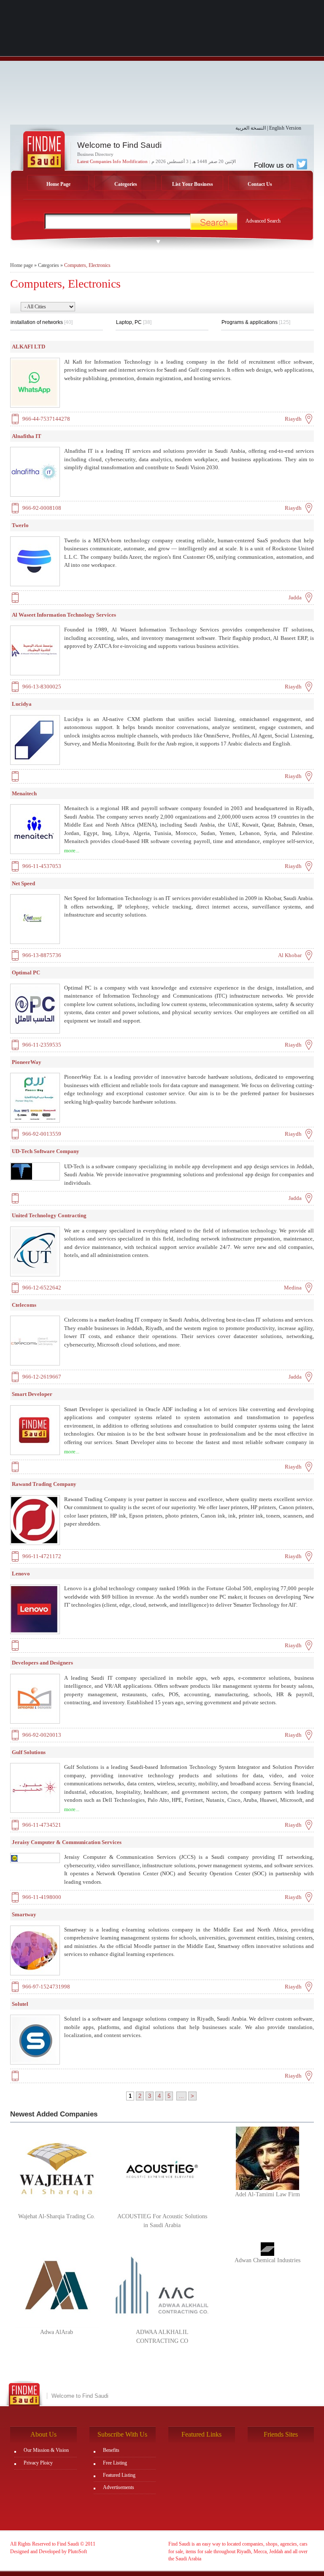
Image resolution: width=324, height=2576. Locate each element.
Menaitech (24, 793)
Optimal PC (26, 972)
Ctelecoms (24, 1305)
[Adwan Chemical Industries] (267, 2249)
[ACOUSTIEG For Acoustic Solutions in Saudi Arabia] (162, 2169)
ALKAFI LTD (28, 347)
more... (72, 850)
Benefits (111, 2450)
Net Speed (23, 883)
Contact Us (260, 184)
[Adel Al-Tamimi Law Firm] (267, 2158)
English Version (285, 128)
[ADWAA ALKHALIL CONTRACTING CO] (162, 2285)
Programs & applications (256, 322)
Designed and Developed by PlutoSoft (49, 2552)
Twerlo (20, 525)
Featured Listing (119, 2475)
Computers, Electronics (87, 265)
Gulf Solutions (29, 1752)
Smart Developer (32, 1394)
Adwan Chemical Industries (267, 2260)
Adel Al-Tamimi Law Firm (267, 2194)
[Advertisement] (162, 65)
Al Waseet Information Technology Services (64, 615)
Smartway (24, 1914)
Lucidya (22, 704)
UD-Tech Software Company (46, 1151)
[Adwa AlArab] (57, 2285)
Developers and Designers (42, 1663)
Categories (126, 184)
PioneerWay (27, 1062)
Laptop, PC (134, 322)
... (181, 2096)
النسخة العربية (251, 128)
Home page (22, 265)
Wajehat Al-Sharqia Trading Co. (57, 2216)
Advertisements (119, 2487)
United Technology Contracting (49, 1215)
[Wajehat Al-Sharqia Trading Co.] (57, 2169)
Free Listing (115, 2463)
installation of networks (42, 322)
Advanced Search (263, 221)
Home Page (58, 184)
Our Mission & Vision (46, 2450)
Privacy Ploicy (38, 2463)
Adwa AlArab (57, 2332)
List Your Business (193, 184)
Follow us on (275, 165)
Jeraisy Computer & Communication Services (67, 1842)
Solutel (20, 2004)
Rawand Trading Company (44, 1484)
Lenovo (21, 1574)
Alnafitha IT (27, 436)
